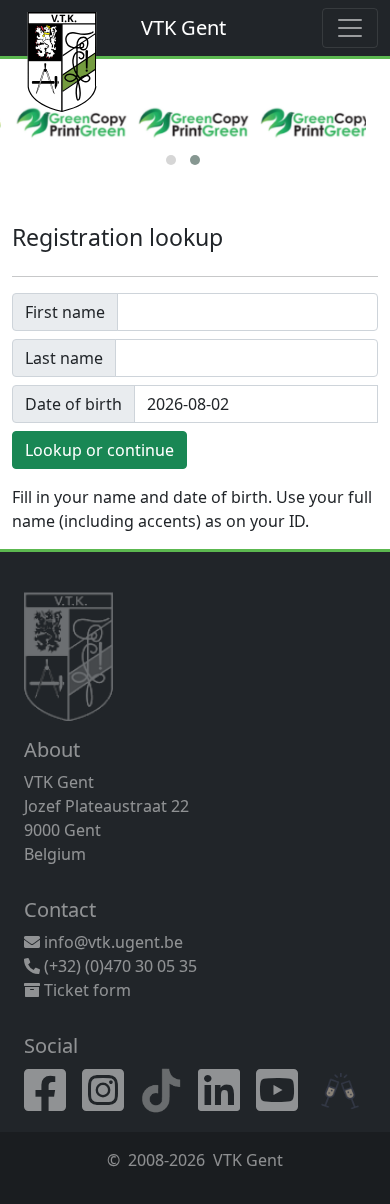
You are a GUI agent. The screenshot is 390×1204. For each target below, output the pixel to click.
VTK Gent (183, 27)
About (52, 749)
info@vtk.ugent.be (113, 942)
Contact (60, 909)
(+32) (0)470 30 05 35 (118, 966)
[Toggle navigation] (350, 28)
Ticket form (85, 990)
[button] (171, 160)
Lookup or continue (99, 450)
